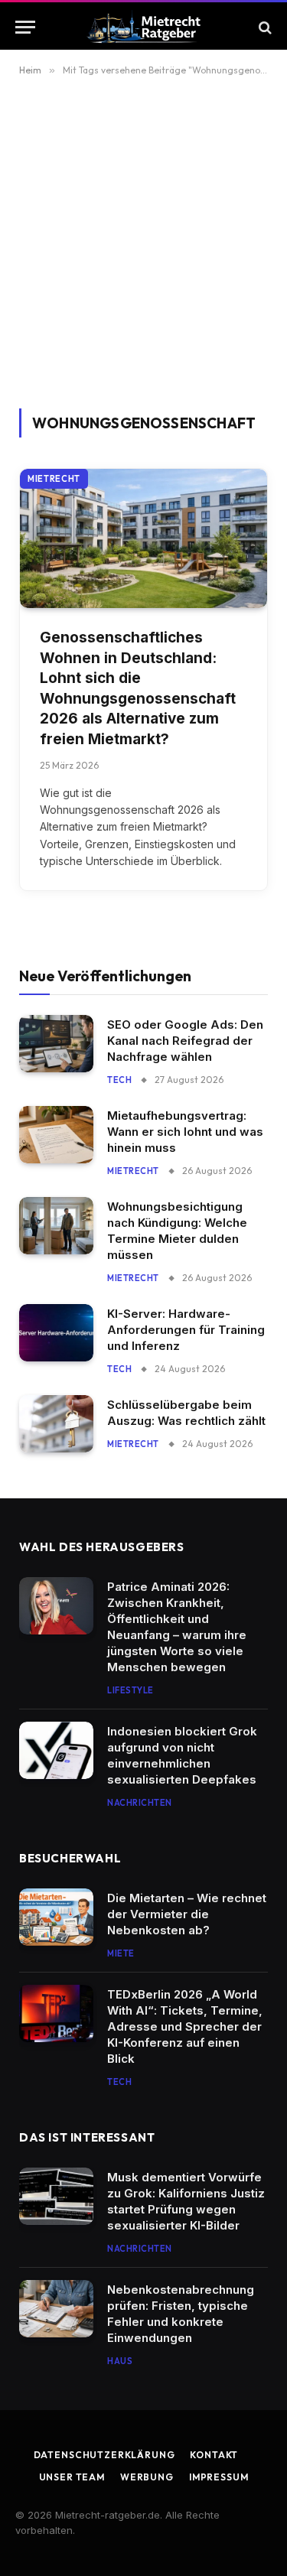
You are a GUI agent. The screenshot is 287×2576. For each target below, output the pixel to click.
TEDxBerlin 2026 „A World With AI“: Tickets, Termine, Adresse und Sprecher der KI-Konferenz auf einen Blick (185, 2026)
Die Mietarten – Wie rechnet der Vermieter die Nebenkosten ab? (187, 1914)
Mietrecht (54, 479)
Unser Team (72, 2477)
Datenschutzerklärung (104, 2455)
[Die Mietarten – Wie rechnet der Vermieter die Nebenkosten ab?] (56, 1917)
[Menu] (25, 27)
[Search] (264, 27)
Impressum (219, 2477)
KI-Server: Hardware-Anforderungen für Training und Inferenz (186, 1330)
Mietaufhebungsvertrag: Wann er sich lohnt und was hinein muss (185, 1132)
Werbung (147, 2477)
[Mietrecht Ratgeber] (144, 27)
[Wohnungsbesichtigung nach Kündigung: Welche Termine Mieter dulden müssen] (56, 1226)
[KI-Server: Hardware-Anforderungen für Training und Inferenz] (56, 1333)
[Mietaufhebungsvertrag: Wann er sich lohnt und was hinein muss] (56, 1135)
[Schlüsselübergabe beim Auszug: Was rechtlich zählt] (56, 1424)
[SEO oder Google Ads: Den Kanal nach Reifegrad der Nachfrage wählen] (56, 1044)
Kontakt (214, 2455)
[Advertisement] (143, 257)
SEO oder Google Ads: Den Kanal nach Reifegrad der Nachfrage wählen (185, 1041)
